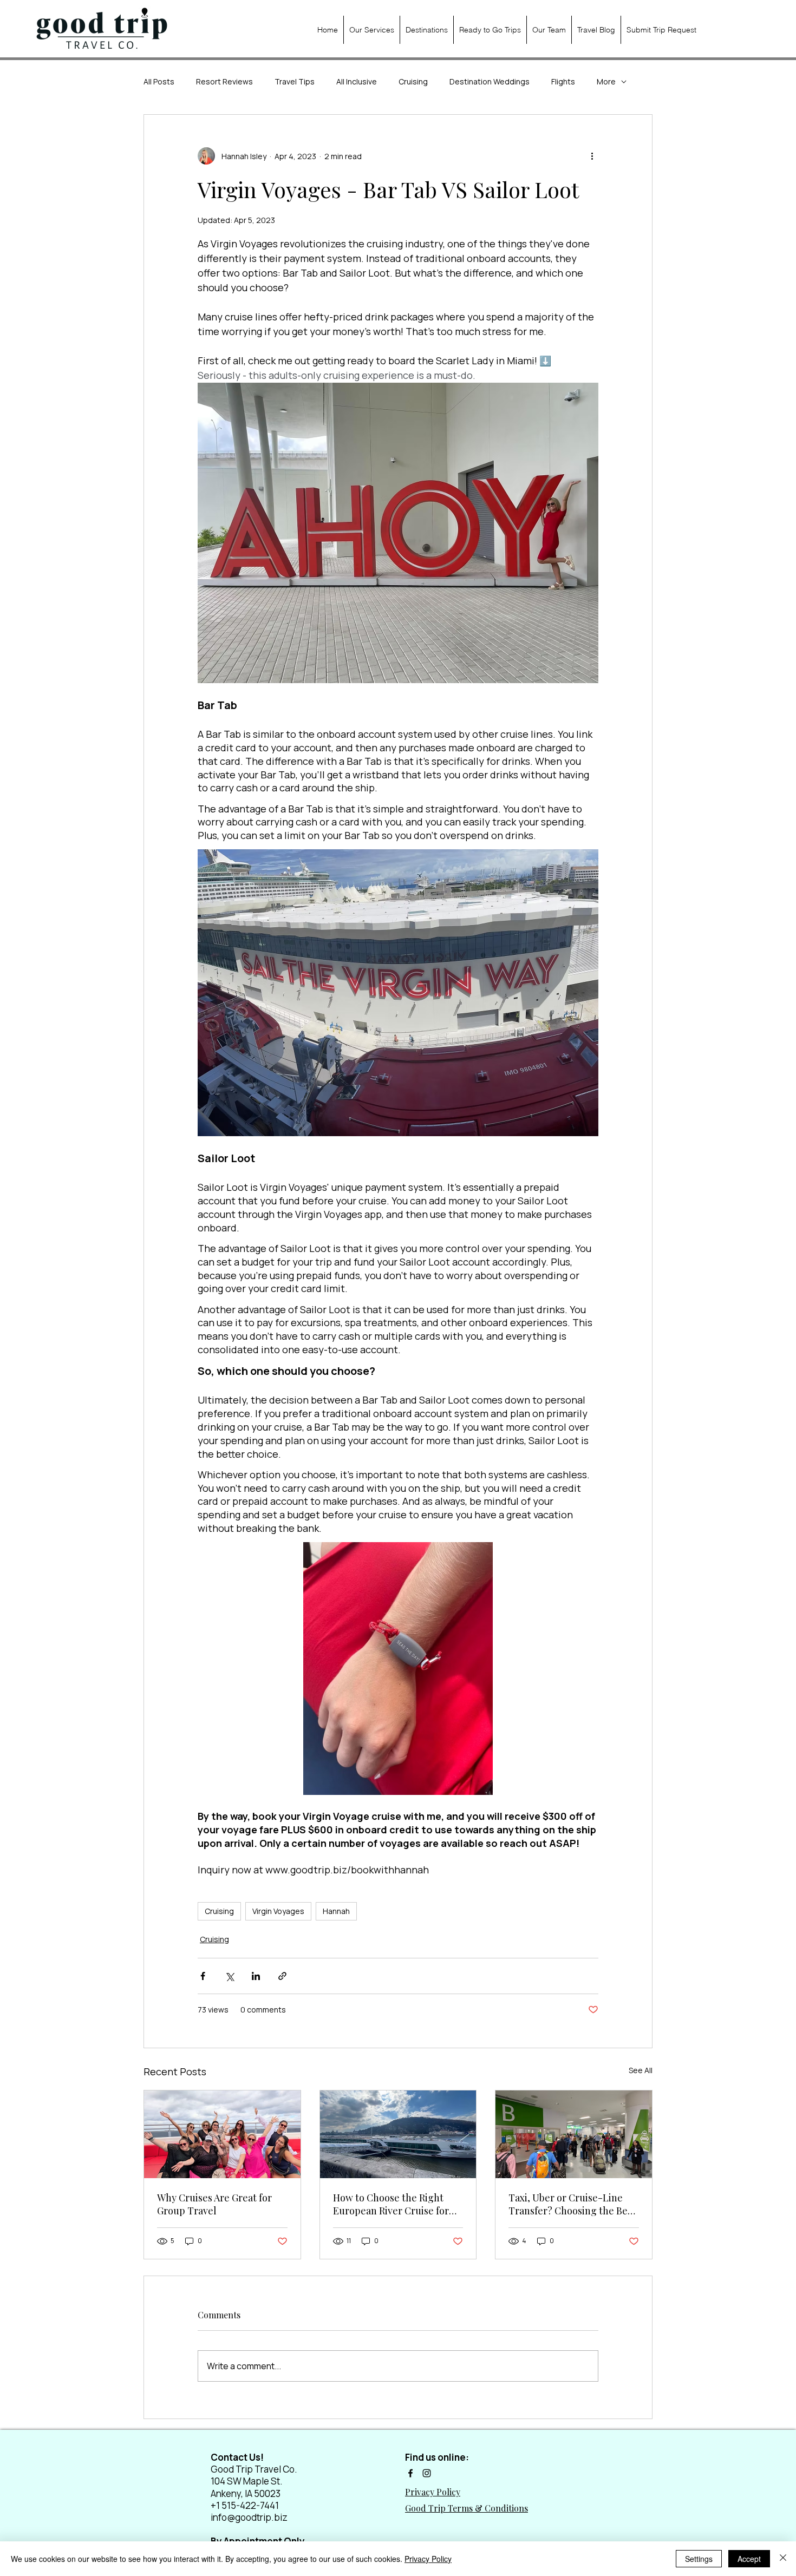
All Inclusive (357, 81)
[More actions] (592, 156)
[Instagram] (427, 2473)
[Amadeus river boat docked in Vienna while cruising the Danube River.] (398, 2134)
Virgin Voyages (278, 1911)
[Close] (783, 2559)
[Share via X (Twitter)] (229, 1976)
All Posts (159, 81)
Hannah (336, 1911)
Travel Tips (295, 81)
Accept (749, 2559)
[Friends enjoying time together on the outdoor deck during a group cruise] (222, 2134)
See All (641, 2070)
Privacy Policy (428, 2559)
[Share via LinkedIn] (256, 1976)
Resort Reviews (224, 81)
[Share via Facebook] (203, 1976)
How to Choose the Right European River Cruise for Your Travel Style (391, 2204)
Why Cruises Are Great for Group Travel (214, 2204)
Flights (563, 81)
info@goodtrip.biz (249, 2517)
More (606, 81)
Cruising (413, 81)
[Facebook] (410, 2473)
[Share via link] (282, 1976)
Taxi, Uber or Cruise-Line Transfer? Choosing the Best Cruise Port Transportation (572, 2204)
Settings (699, 2559)
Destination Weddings (490, 81)
